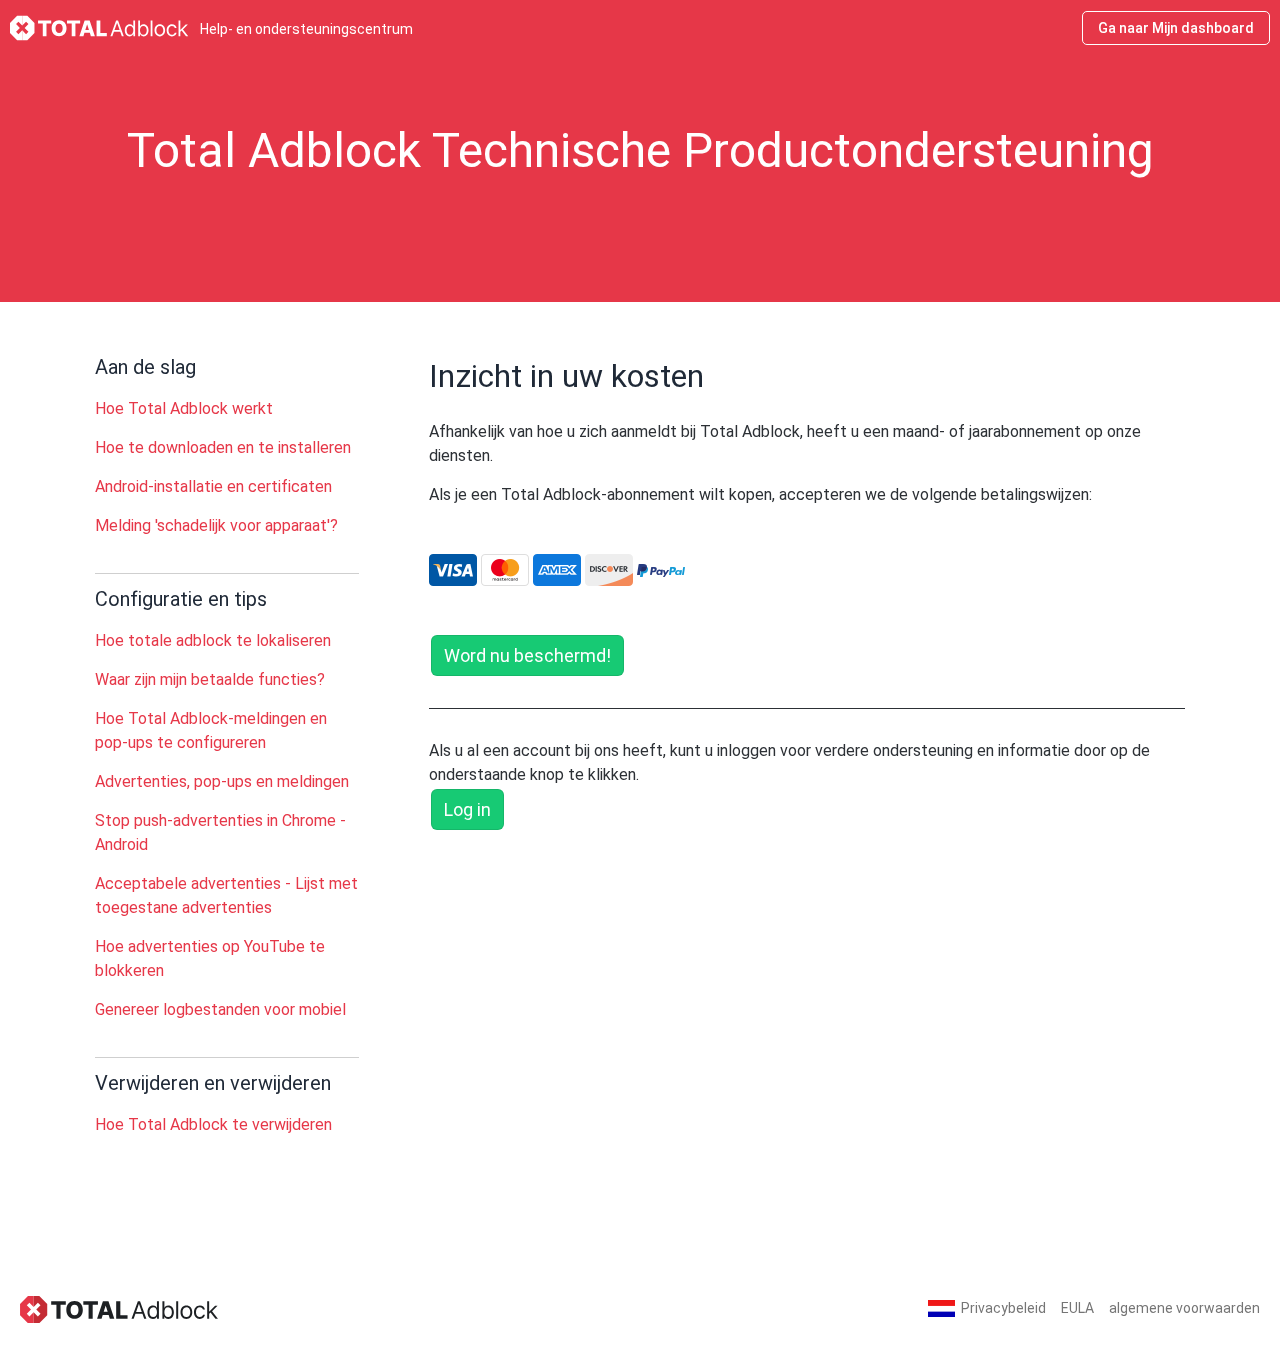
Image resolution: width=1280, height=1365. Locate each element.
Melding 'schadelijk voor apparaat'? (216, 525)
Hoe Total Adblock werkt (184, 408)
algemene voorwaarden (1184, 1308)
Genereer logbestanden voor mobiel (220, 1009)
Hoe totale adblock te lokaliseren (213, 640)
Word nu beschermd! (527, 655)
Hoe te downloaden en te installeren (223, 447)
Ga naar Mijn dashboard (1176, 28)
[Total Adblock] (120, 1308)
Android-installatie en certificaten (213, 486)
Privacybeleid (1003, 1308)
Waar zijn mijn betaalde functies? (210, 679)
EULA (1077, 1308)
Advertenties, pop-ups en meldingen (222, 781)
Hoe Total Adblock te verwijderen (213, 1124)
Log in (467, 809)
